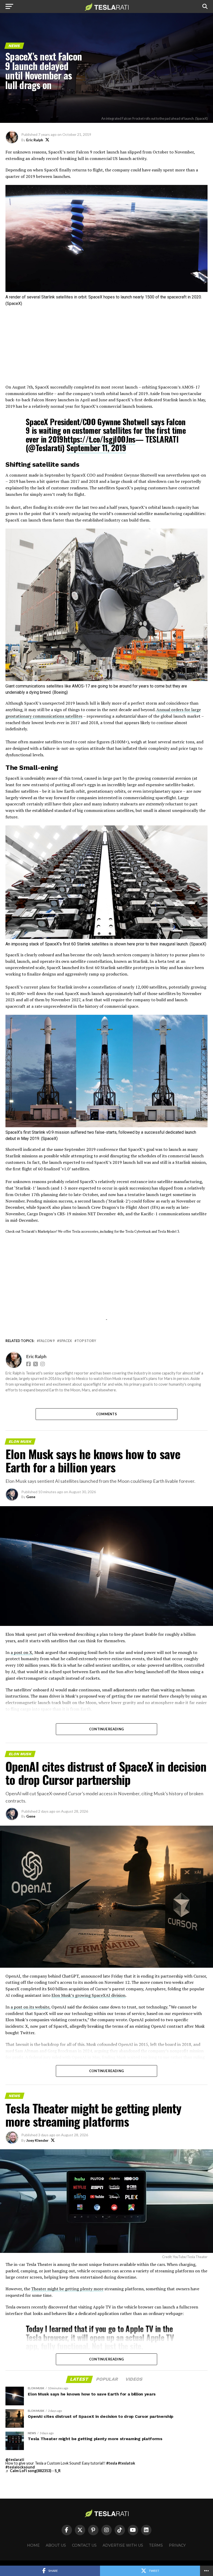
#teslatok (127, 2463)
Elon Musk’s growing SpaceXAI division (88, 1995)
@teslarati (15, 2460)
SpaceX (66, 1341)
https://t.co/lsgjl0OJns (99, 439)
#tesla (112, 2463)
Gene (31, 1497)
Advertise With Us (123, 2545)
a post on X (21, 1652)
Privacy (177, 2545)
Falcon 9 (47, 1341)
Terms (156, 2545)
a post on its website (30, 2007)
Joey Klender (37, 2140)
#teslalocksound (20, 2467)
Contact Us (84, 2545)
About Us (56, 2545)
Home (33, 2545)
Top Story (86, 1341)
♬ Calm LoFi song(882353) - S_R (33, 2471)
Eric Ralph (35, 140)
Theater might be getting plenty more (67, 2289)
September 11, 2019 (96, 448)
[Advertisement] (106, 348)
